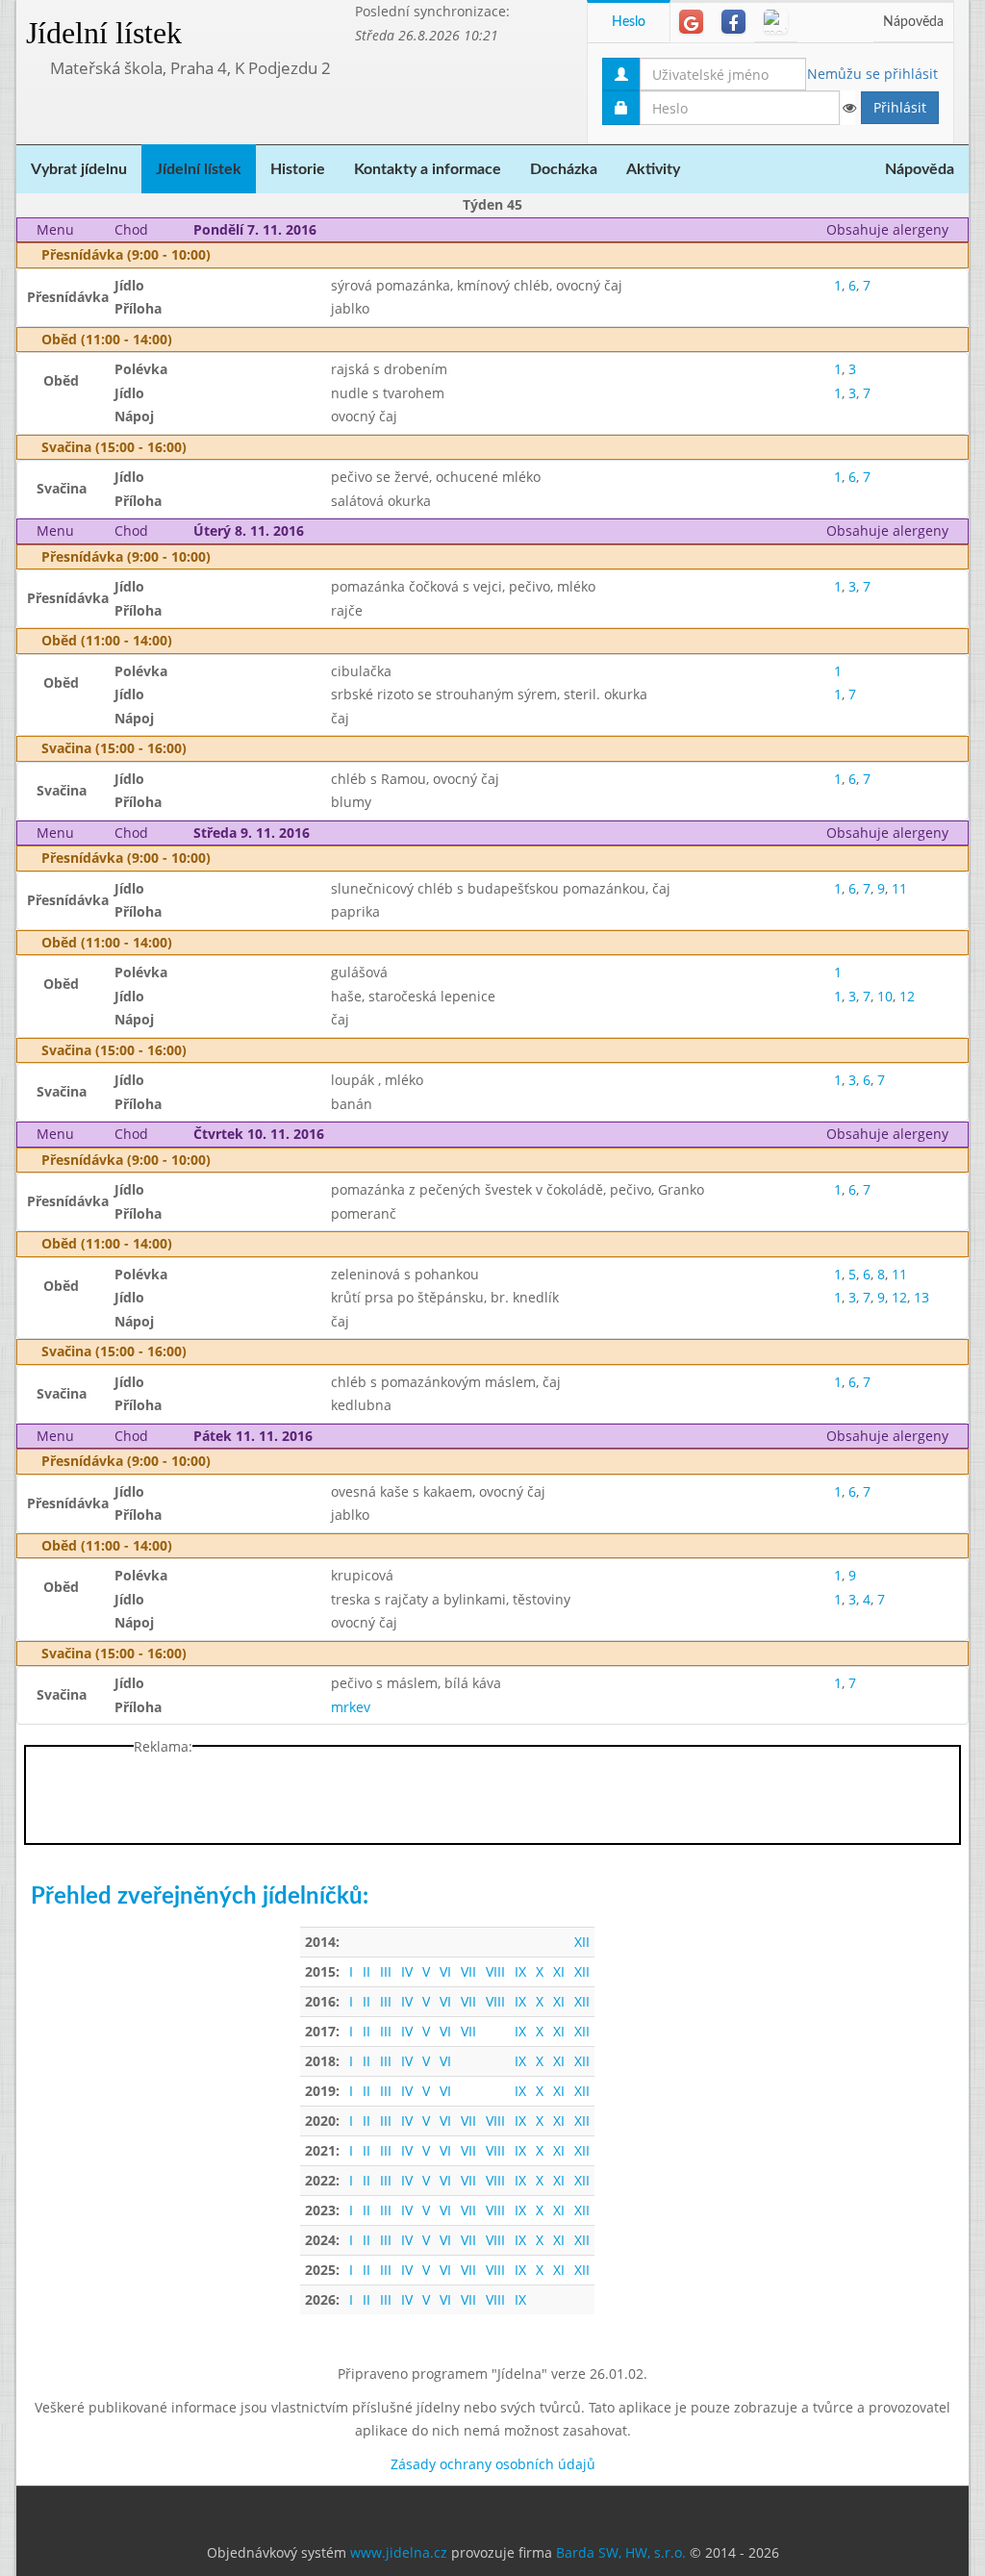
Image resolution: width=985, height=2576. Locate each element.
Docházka (564, 169)
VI (445, 1971)
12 (907, 996)
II (366, 1971)
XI (559, 1971)
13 (922, 1297)
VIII (495, 1971)
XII (582, 1942)
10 (885, 996)
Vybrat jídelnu (79, 169)
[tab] (691, 22)
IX (520, 1971)
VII (468, 1971)
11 (899, 888)
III (386, 1971)
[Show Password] (848, 108)
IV (407, 1971)
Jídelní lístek (104, 33)
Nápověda (913, 22)
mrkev (351, 1707)
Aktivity (653, 169)
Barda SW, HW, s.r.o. (621, 2552)
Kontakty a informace (428, 169)
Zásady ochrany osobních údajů (493, 2464)
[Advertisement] (492, 1800)
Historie (298, 169)
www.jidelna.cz (399, 2552)
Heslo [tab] (629, 22)
